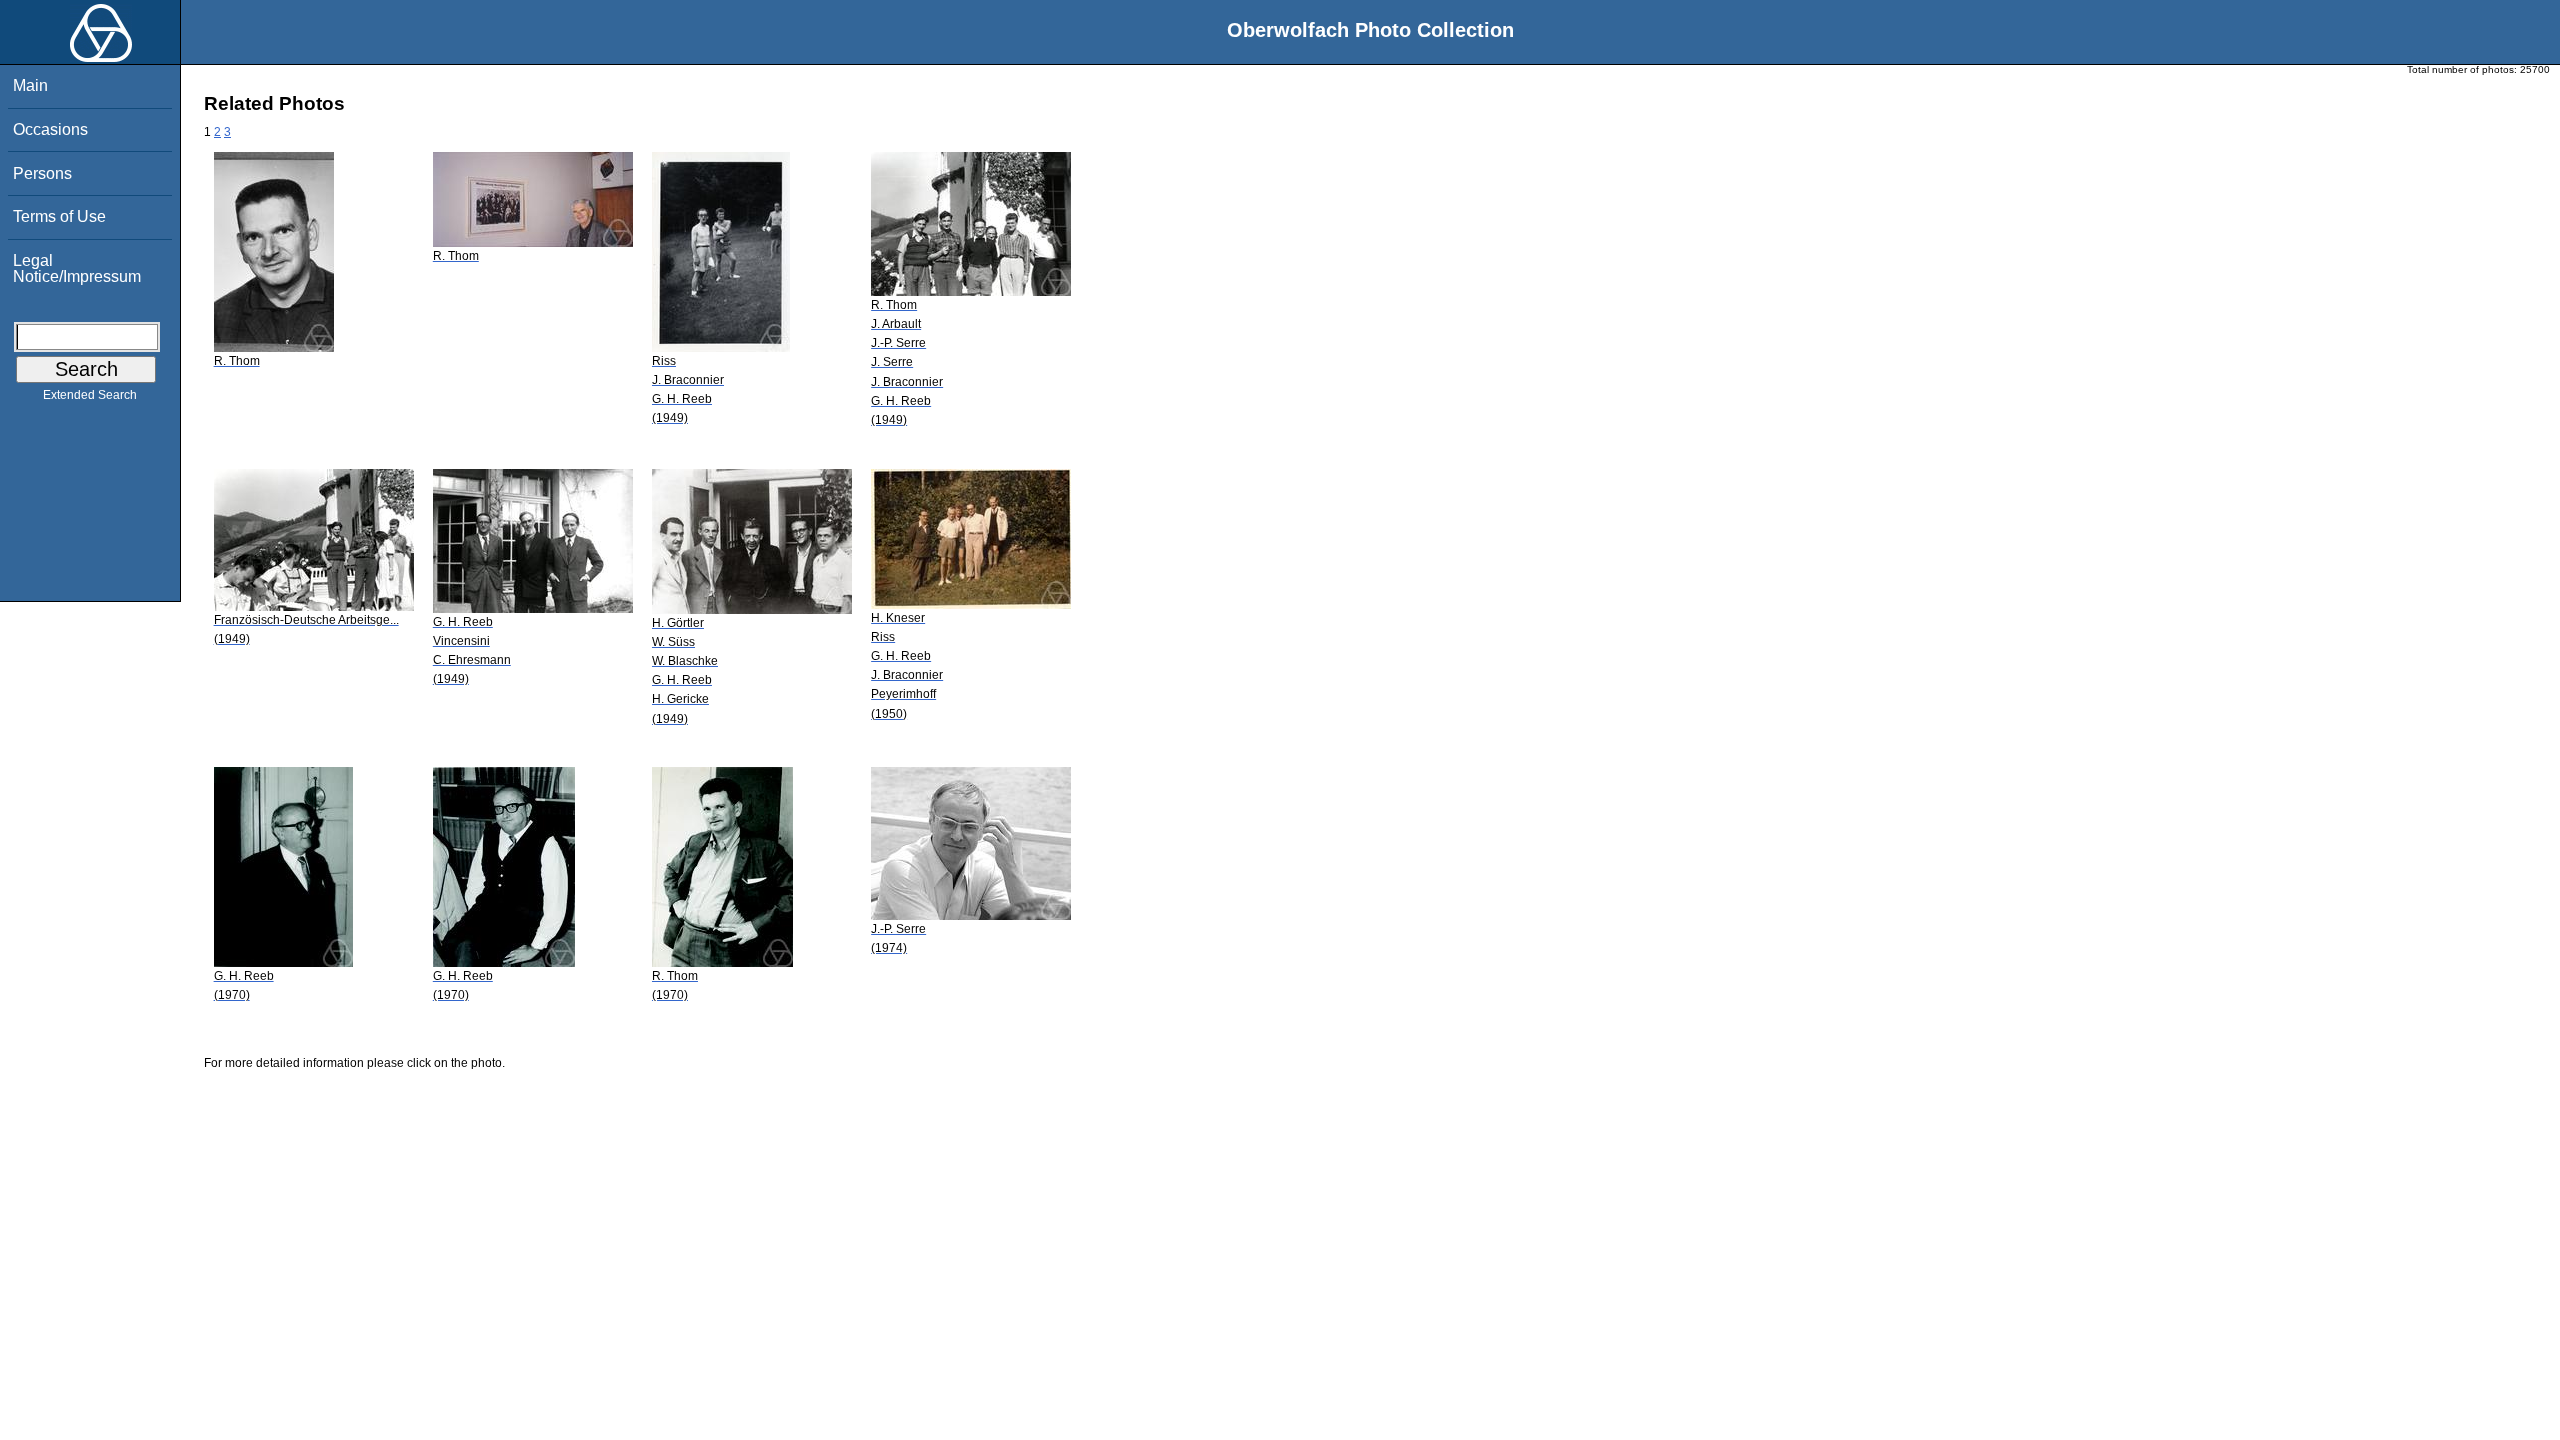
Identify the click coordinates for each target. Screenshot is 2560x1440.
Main (30, 85)
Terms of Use (59, 216)
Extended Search (90, 395)
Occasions (50, 129)
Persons (42, 173)
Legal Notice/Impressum (77, 268)
